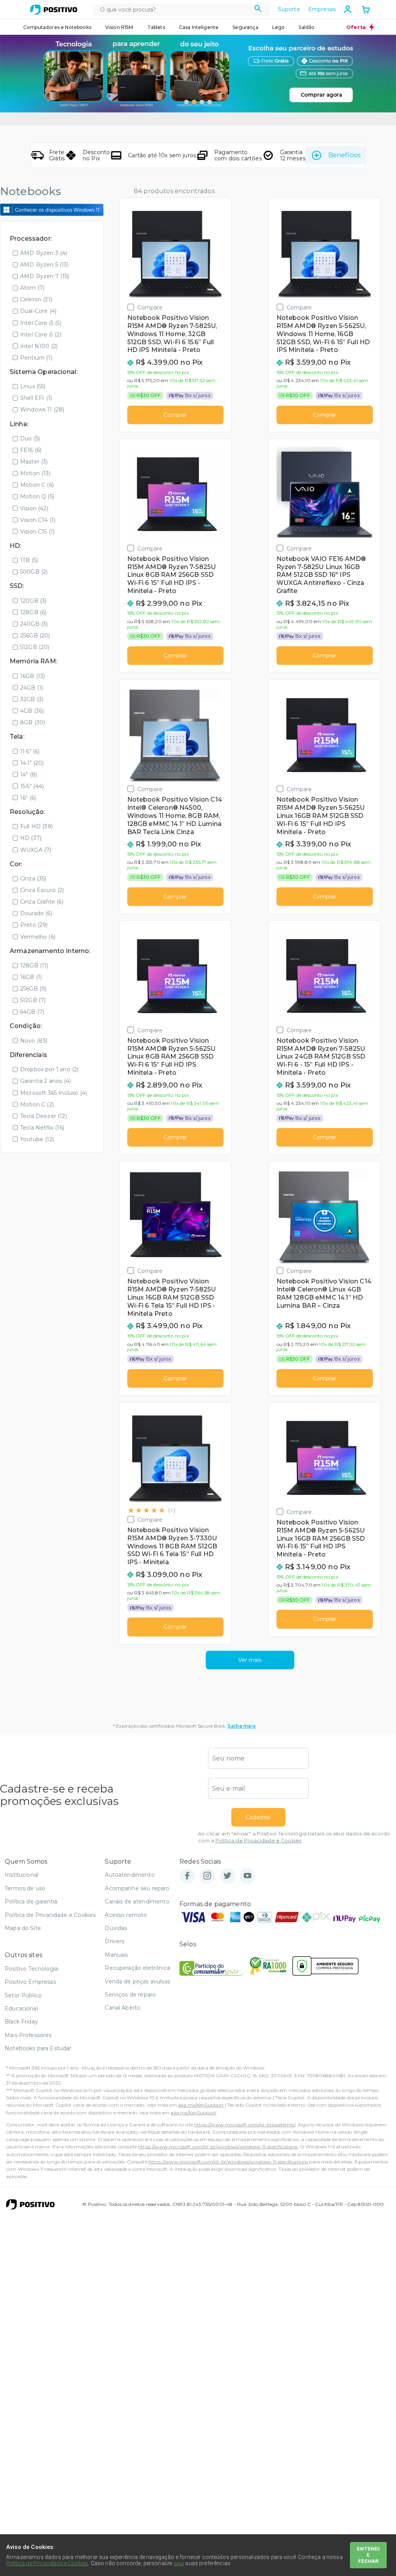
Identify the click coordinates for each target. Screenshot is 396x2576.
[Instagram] (207, 1876)
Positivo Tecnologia (31, 1969)
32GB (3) (32, 699)
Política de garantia (31, 1901)
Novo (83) (34, 1041)
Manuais (116, 1955)
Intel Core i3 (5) (41, 323)
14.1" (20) (32, 763)
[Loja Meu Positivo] (54, 10)
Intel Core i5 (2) (41, 335)
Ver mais (250, 1660)
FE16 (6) (31, 450)
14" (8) (29, 775)
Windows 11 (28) (42, 410)
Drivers (114, 1941)
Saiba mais (242, 1726)
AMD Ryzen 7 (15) (45, 276)
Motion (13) (35, 473)
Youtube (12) (37, 1139)
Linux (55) (33, 386)
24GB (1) (32, 688)
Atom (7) (32, 288)
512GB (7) (33, 1000)
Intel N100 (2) (39, 346)
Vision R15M (119, 27)
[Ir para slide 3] (202, 102)
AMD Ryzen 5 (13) (44, 265)
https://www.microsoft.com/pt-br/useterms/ (245, 2125)
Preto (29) (34, 925)
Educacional (21, 2008)
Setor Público (23, 1995)
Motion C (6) (37, 485)
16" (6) (28, 798)
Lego (279, 27)
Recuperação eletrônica (137, 1968)
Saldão (306, 27)
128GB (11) (34, 965)
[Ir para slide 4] (210, 102)
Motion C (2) (37, 1104)
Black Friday (21, 2022)
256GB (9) (33, 989)
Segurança (245, 27)
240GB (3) (34, 624)
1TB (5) (29, 560)
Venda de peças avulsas (137, 1981)
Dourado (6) (36, 913)
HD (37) (31, 838)
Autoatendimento (130, 1875)
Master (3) (34, 462)
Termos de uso (25, 1888)
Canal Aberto (123, 2008)
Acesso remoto (126, 1915)
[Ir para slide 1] (186, 102)
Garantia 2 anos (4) (45, 1081)
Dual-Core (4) (38, 311)
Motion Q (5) (37, 496)
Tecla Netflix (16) (42, 1128)
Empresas (322, 9)
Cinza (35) (33, 878)
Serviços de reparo (130, 1995)
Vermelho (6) (38, 937)
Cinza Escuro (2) (42, 890)
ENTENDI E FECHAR (368, 2555)
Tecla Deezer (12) (44, 1116)
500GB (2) (34, 572)
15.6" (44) (32, 786)
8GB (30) (32, 722)
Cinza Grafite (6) (42, 902)
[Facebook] (187, 1876)
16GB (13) (32, 676)
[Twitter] (227, 1876)
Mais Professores (28, 2035)
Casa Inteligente (199, 27)
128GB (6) (33, 612)
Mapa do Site (23, 1928)
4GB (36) (32, 711)
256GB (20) (35, 636)
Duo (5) (30, 438)
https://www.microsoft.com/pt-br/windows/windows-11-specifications (218, 2147)
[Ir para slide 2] (194, 102)
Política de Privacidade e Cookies (258, 1841)
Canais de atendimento (137, 1901)
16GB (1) (31, 977)
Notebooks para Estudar (38, 2048)
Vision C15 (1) (37, 532)
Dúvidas (116, 1928)
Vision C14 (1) (38, 520)
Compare (150, 307)
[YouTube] (247, 1876)
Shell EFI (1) (36, 398)
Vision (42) (34, 508)
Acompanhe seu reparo (137, 1888)
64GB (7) (32, 1012)
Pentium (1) (36, 358)
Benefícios (344, 155)
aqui (179, 2563)
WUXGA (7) (36, 850)
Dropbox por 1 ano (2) (49, 1069)
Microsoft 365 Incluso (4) (54, 1093)
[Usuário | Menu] (348, 9)
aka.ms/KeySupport (201, 2105)
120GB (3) (33, 601)
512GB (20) (35, 647)
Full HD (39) (36, 826)
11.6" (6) (30, 751)
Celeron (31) (36, 299)
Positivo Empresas (30, 1982)
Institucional (21, 1875)
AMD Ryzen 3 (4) (44, 253)
